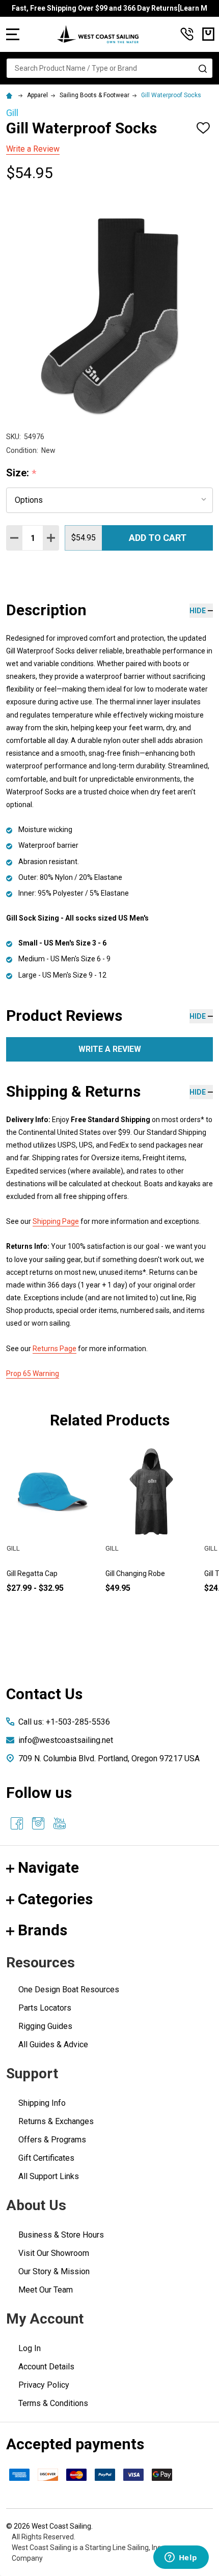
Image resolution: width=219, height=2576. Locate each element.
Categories (55, 1899)
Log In (30, 2348)
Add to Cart (158, 538)
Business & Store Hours (61, 2235)
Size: (21, 473)
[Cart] (208, 34)
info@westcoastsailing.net (66, 1740)
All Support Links (49, 2176)
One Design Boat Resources (69, 1990)
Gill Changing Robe (135, 1573)
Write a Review (33, 149)
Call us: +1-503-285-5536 (64, 1722)
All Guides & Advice (53, 2044)
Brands (43, 1930)
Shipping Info (42, 2103)
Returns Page (54, 1349)
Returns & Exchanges (56, 2121)
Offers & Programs (52, 2140)
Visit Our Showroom (54, 2253)
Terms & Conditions (53, 2403)
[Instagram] (38, 1823)
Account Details (46, 2367)
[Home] (11, 95)
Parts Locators (45, 2008)
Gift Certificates (46, 2158)
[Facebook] (17, 1823)
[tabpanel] (151, 1536)
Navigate (48, 1867)
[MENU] (13, 34)
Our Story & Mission (54, 2271)
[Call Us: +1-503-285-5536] (187, 34)
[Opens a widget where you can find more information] (181, 2558)
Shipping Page (56, 1221)
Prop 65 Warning (33, 1373)
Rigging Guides (45, 2026)
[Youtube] (60, 1823)
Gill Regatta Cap (32, 1573)
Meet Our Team (46, 2290)
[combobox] (109, 68)
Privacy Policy (44, 2385)
